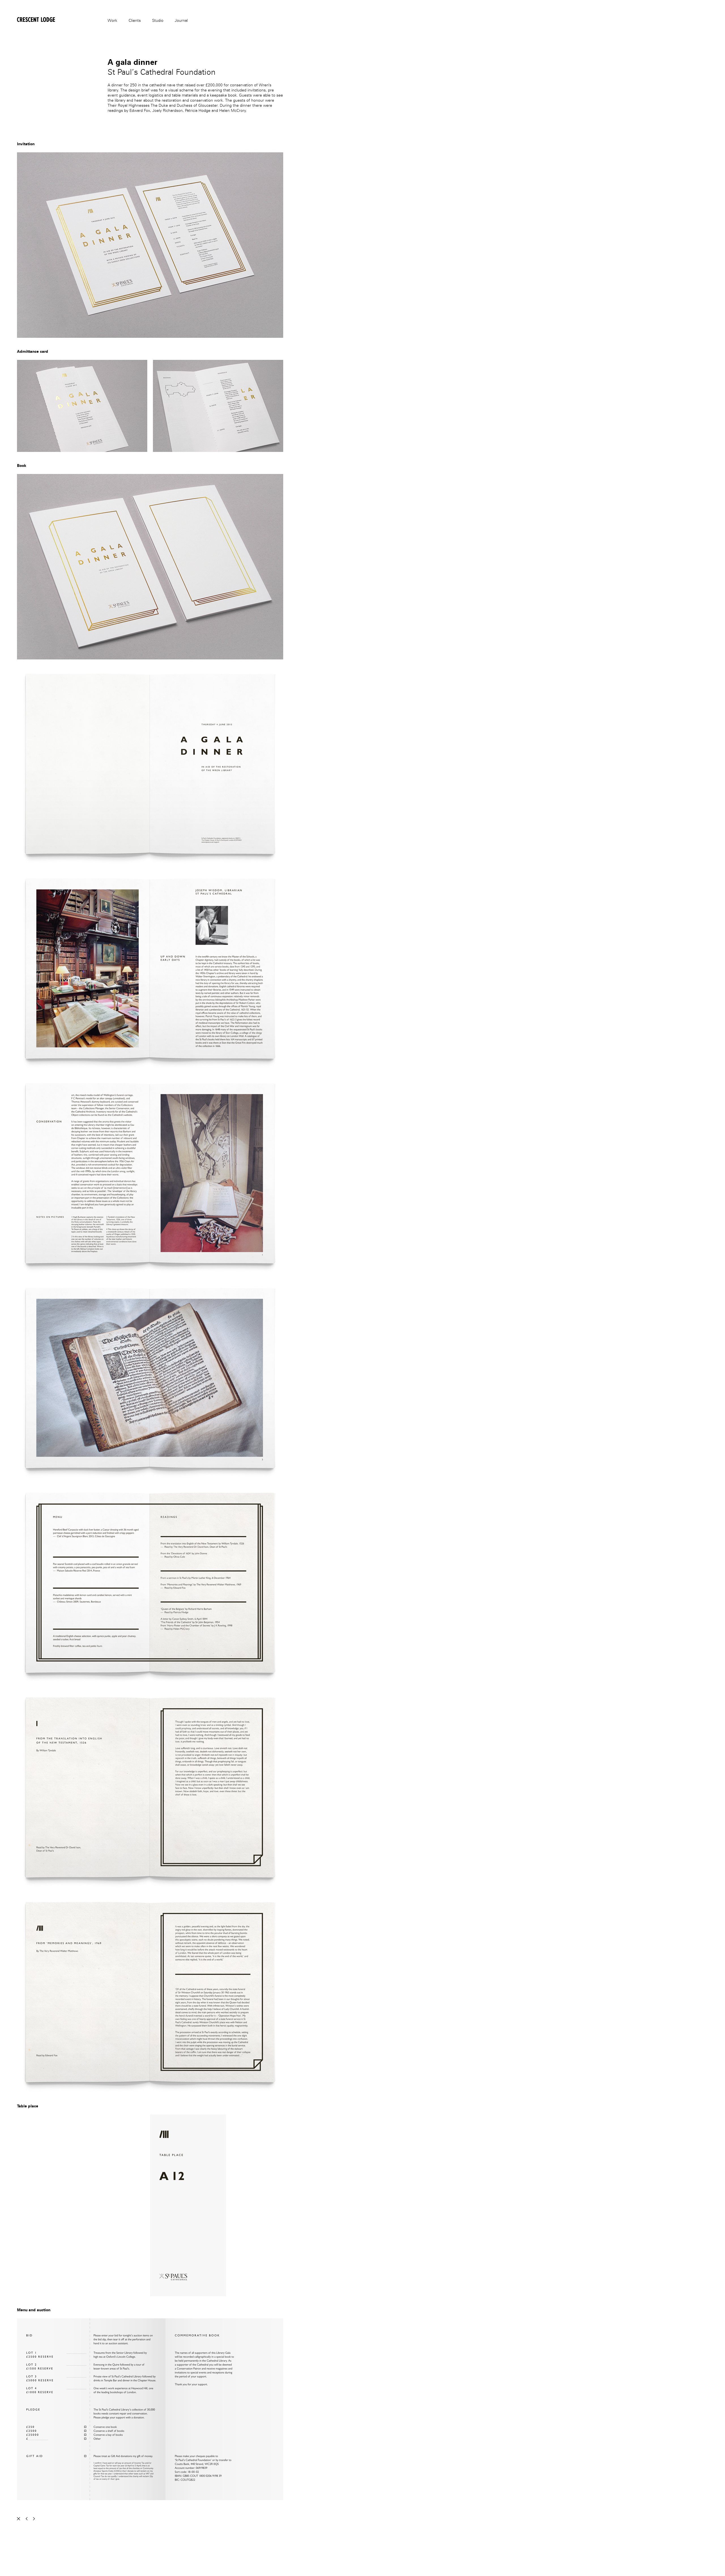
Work (112, 21)
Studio (158, 21)
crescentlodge (27, 19)
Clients (135, 21)
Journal (181, 21)
